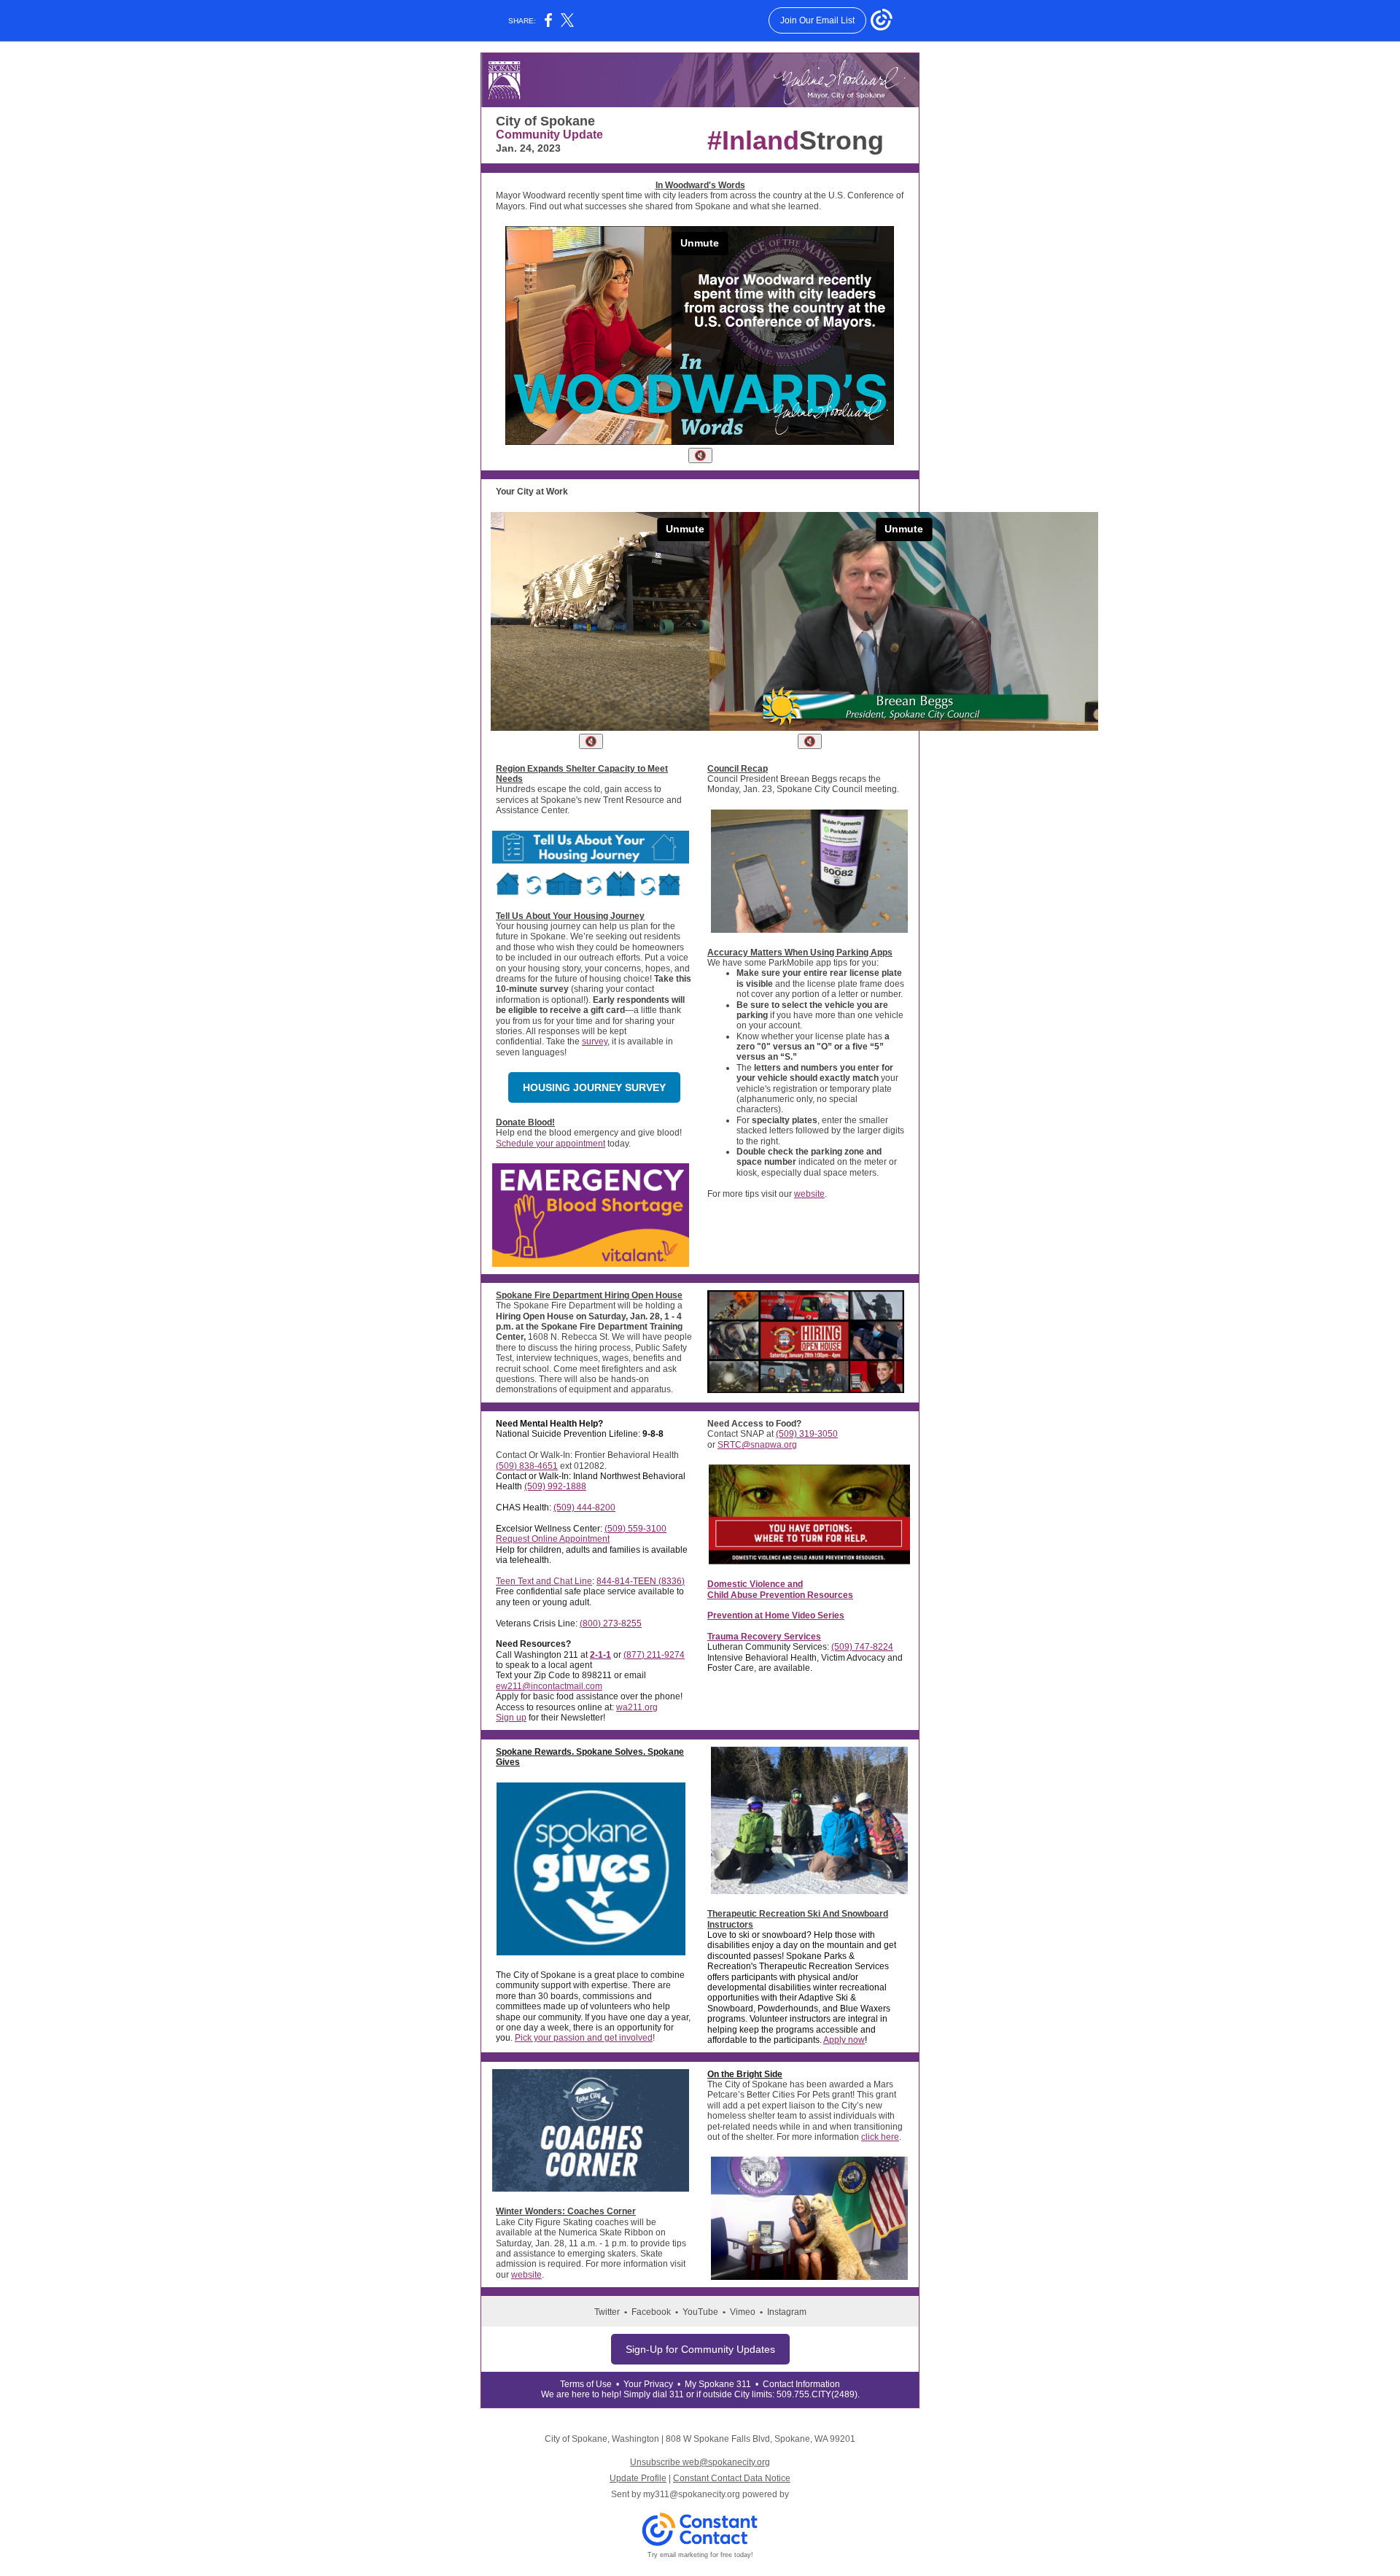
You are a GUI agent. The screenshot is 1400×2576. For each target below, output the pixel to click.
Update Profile (638, 2478)
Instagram (787, 2312)
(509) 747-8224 (862, 1647)
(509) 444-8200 (584, 1508)
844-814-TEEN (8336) (641, 1581)
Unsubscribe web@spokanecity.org (700, 2462)
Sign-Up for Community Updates (700, 2349)
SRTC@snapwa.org (757, 1445)
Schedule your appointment (551, 1144)
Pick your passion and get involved (584, 2038)
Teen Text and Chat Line (544, 1581)
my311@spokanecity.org (692, 2494)
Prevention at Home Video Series (776, 1615)
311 (677, 2394)
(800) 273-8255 (611, 1623)
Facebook (651, 2312)
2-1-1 (600, 1655)
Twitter (607, 2312)
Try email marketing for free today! (700, 2555)
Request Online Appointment (553, 1539)
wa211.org (637, 1707)
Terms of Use (586, 2384)
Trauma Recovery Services (764, 1637)
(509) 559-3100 (635, 1529)
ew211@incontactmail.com (549, 1686)
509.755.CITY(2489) (817, 2394)
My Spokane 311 (718, 2384)
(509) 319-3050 (807, 1434)
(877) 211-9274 (654, 1655)
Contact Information (801, 2384)
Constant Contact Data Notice (732, 2478)
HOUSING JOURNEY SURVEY (594, 1087)
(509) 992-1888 (555, 1486)
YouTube (700, 2312)
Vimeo (743, 2312)
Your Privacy (648, 2384)
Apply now (844, 2040)
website (809, 1194)
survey (595, 1041)
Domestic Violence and (755, 1584)
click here (880, 2137)
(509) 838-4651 (527, 1466)
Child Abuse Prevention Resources (780, 1595)
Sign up (511, 1718)
